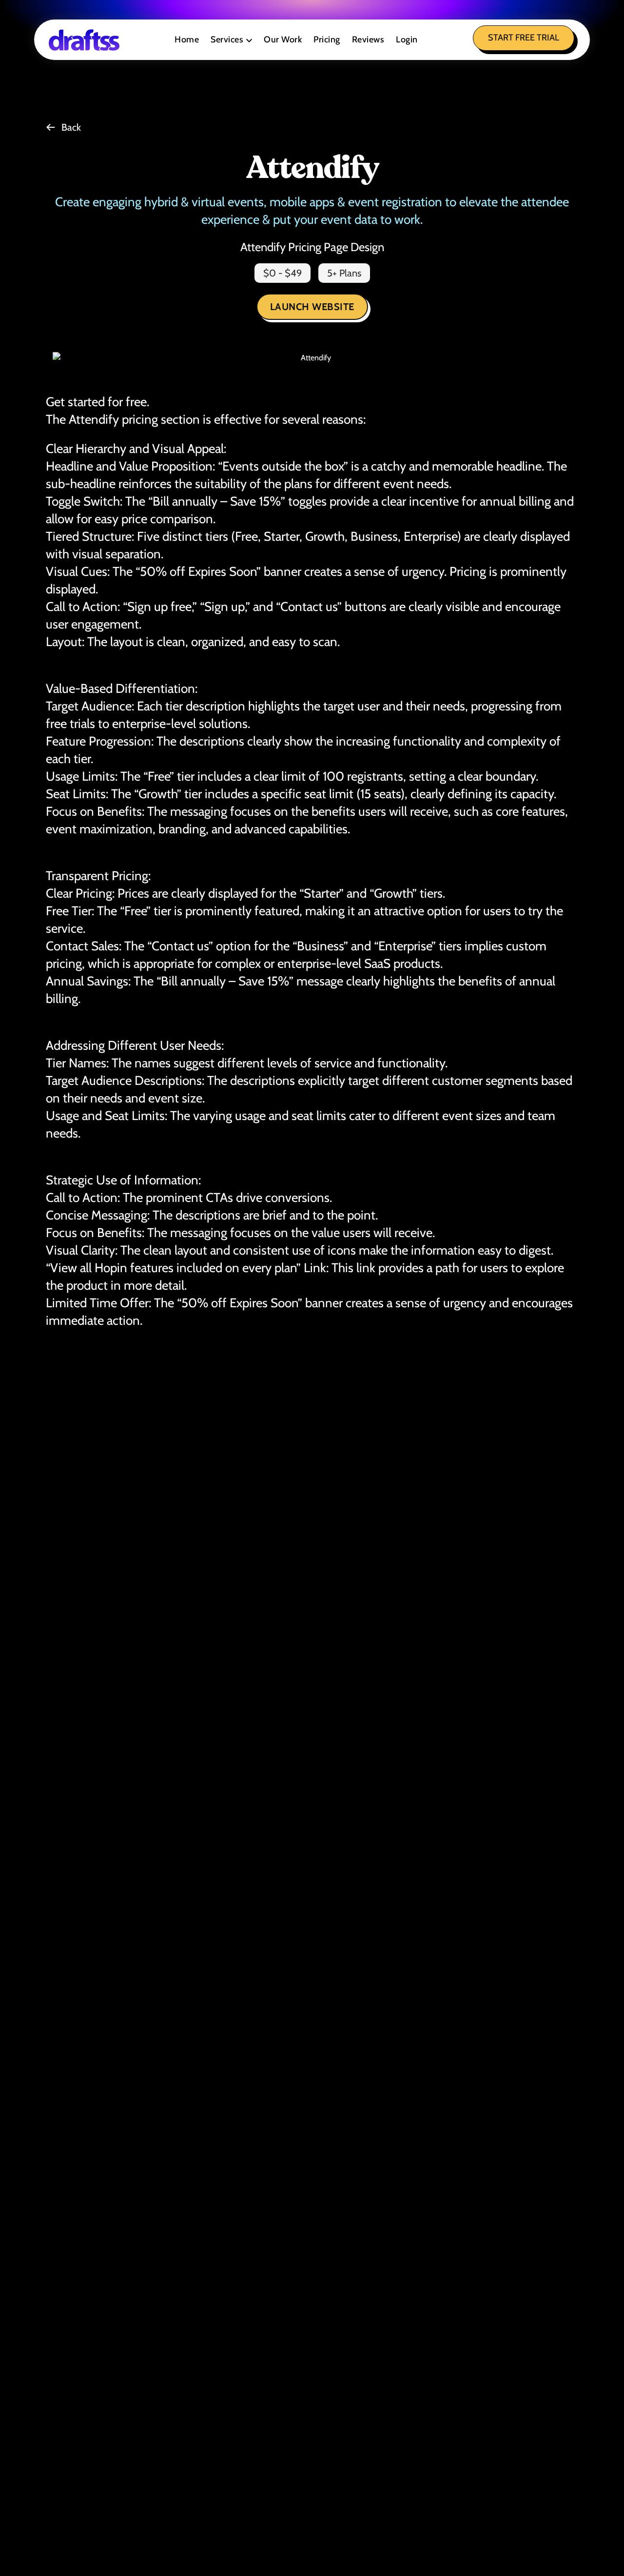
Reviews (368, 39)
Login (407, 39)
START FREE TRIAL (524, 38)
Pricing (327, 39)
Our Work (283, 39)
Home (187, 39)
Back (71, 127)
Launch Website (312, 307)
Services (227, 39)
